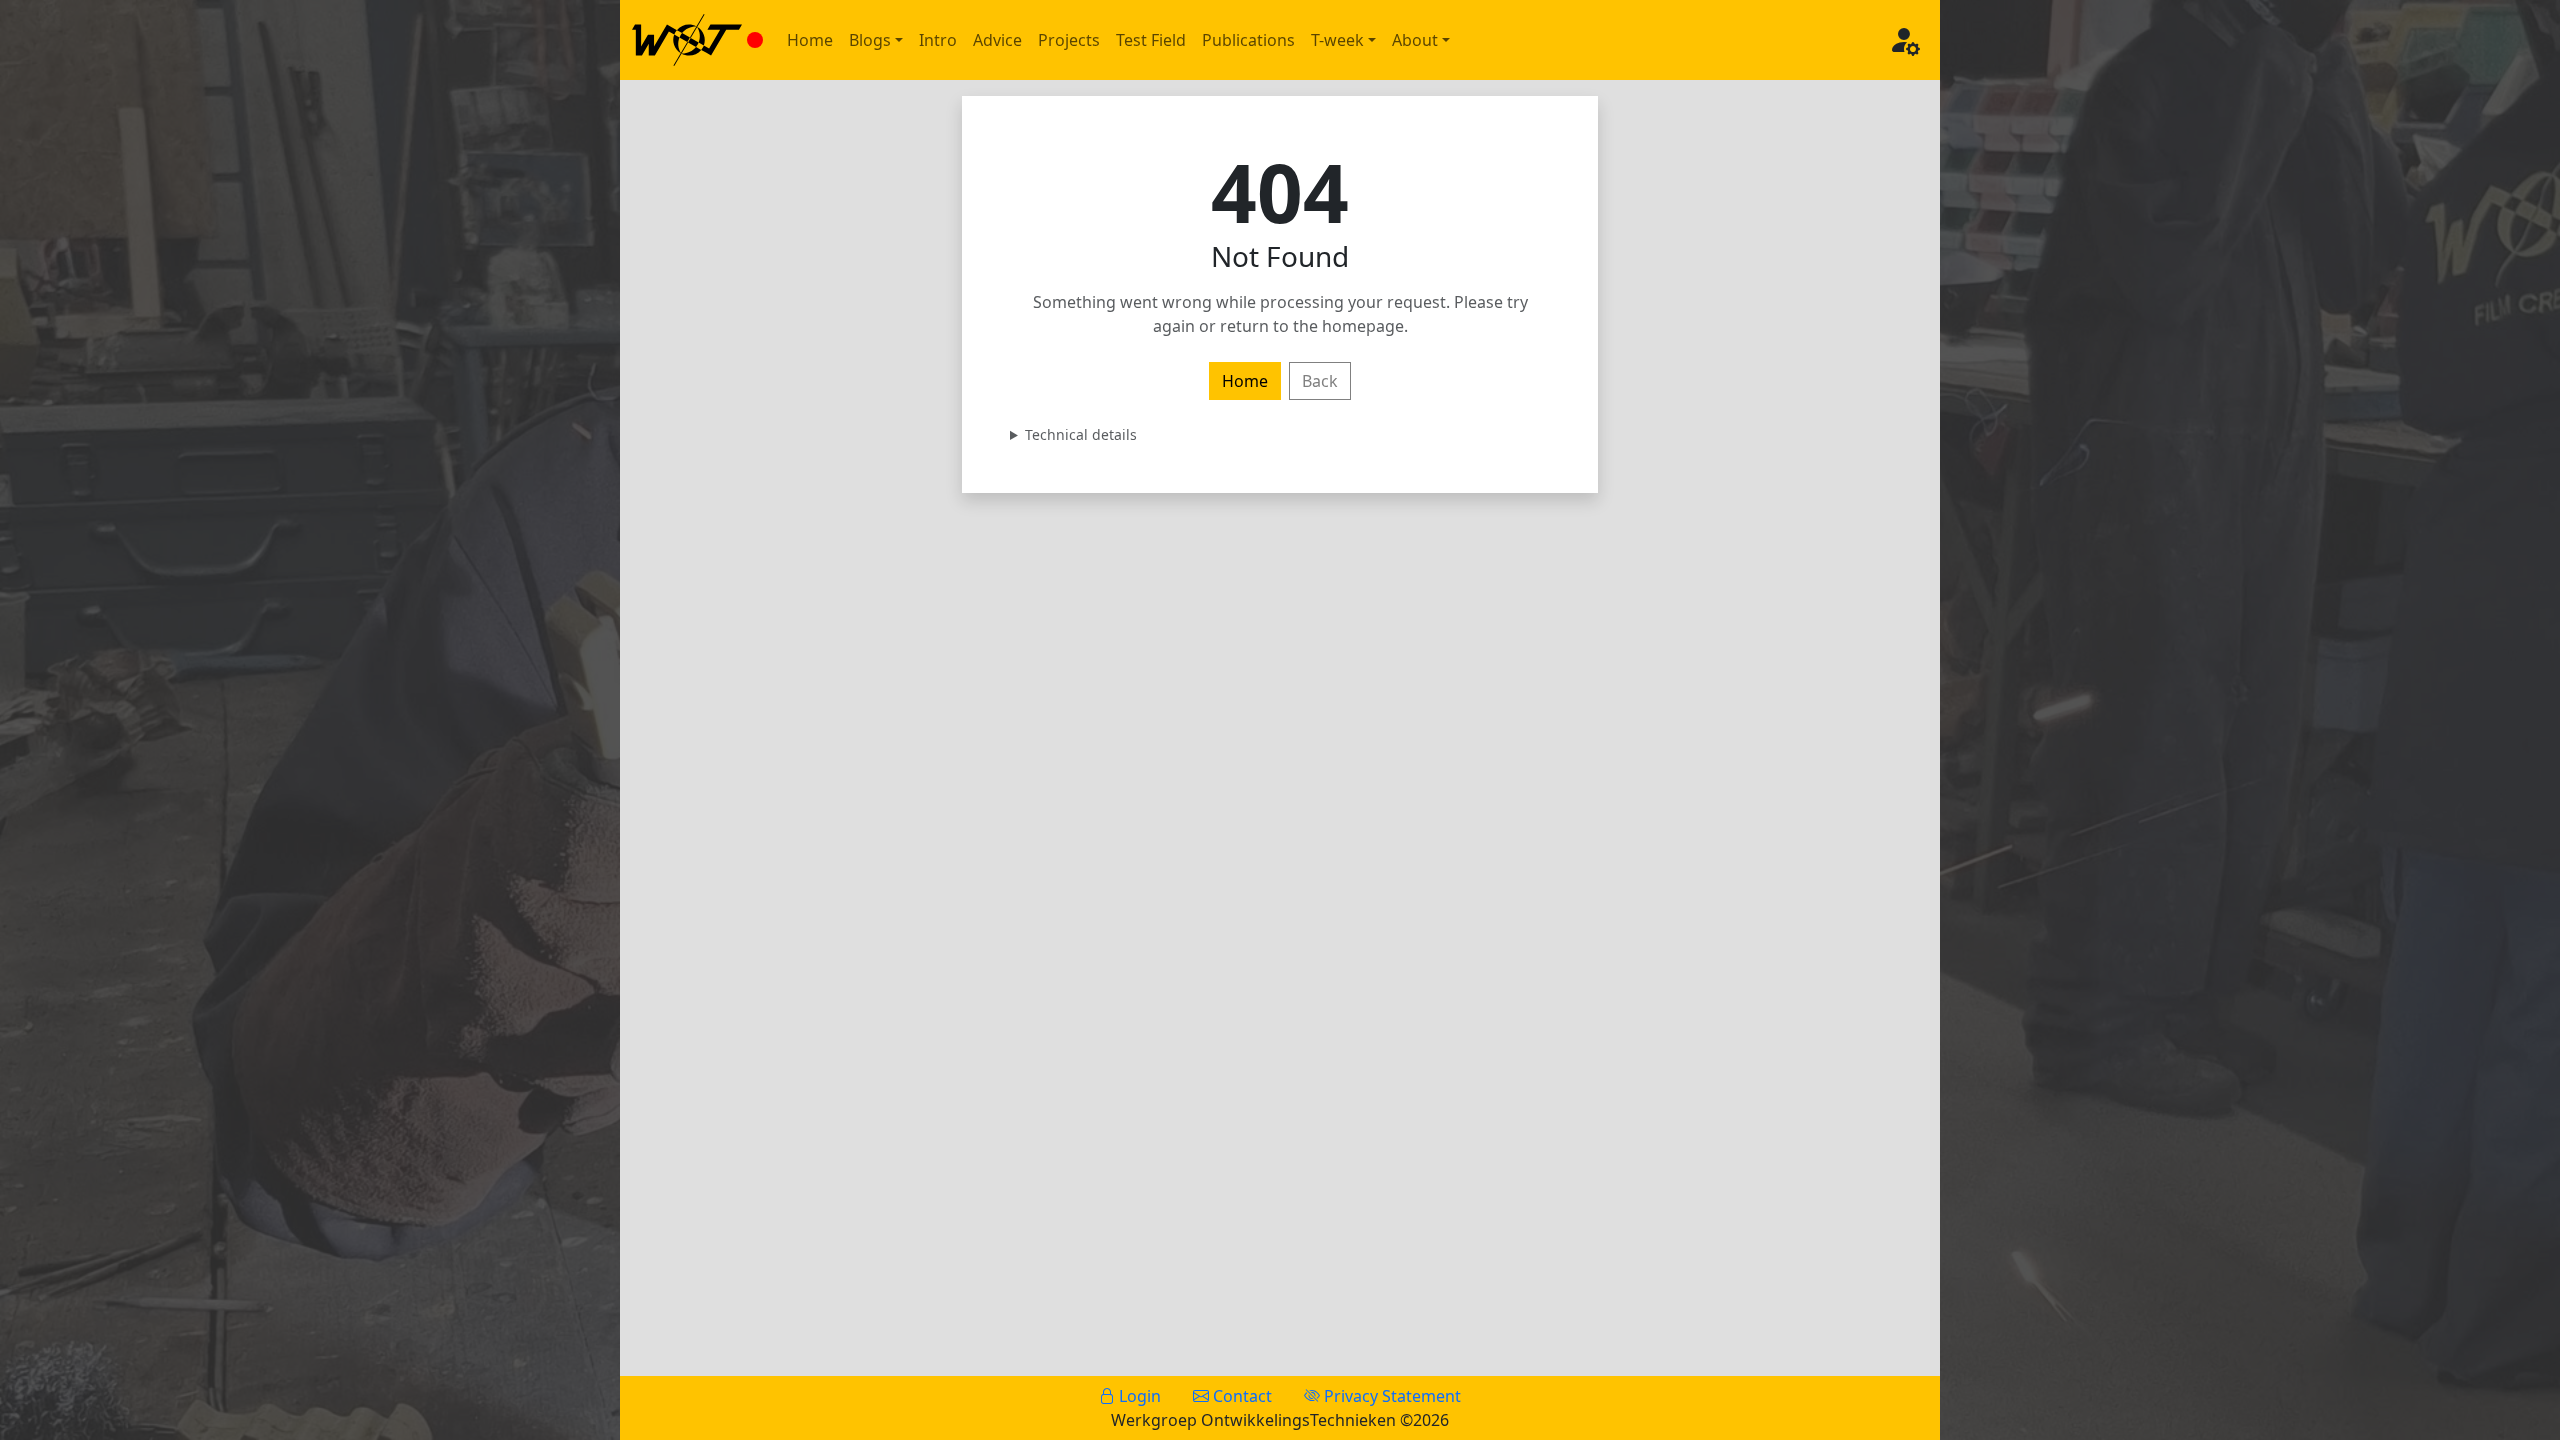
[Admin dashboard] (1904, 40)
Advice (997, 40)
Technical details (1081, 434)
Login (1138, 1396)
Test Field (1151, 40)
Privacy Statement (1390, 1396)
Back (1320, 381)
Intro (938, 40)
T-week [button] (1337, 40)
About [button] (1415, 40)
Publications (1248, 40)
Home (810, 40)
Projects (1069, 40)
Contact (1240, 1396)
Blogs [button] (870, 40)
